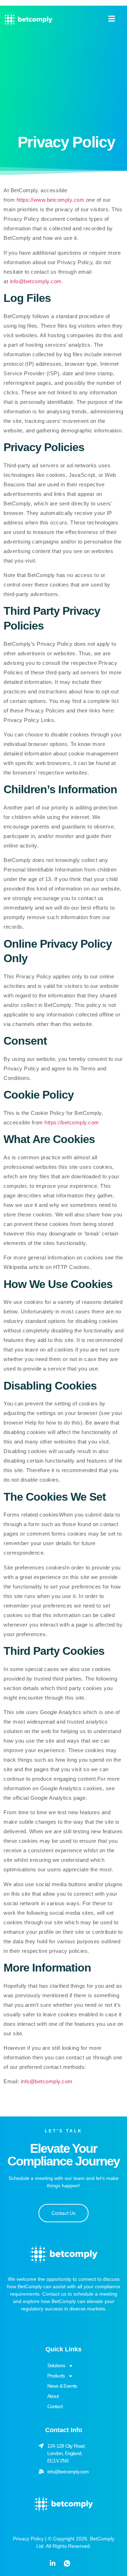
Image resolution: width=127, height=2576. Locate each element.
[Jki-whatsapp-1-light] (67, 2563)
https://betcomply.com (72, 1122)
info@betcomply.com (36, 281)
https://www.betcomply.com (51, 200)
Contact (55, 2406)
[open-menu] (108, 20)
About (53, 2396)
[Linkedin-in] (53, 2563)
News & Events (62, 2386)
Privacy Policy (28, 2539)
